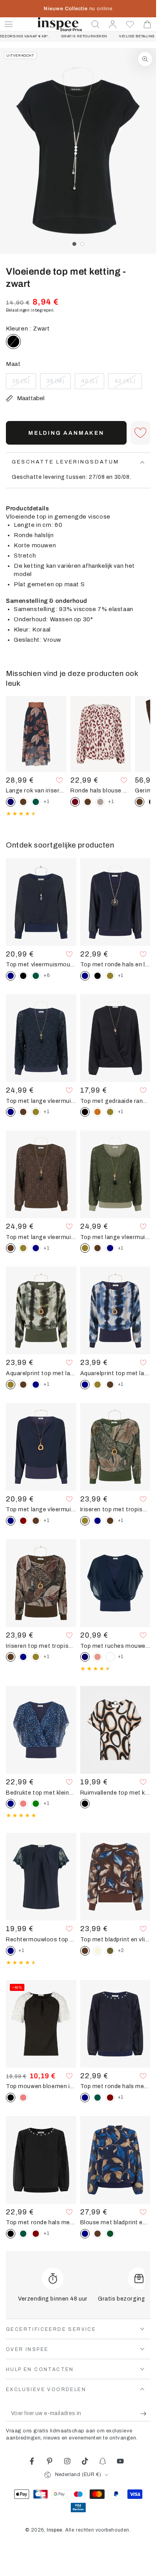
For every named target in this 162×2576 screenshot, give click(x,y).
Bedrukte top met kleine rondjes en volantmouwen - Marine (41, 1793)
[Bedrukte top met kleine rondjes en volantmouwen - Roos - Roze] (23, 1804)
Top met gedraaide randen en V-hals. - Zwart (115, 1101)
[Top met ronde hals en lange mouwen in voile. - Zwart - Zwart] (98, 976)
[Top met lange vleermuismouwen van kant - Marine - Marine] (36, 1248)
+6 (47, 975)
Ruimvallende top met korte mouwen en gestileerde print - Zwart (115, 1793)
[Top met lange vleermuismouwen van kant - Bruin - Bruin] (23, 1112)
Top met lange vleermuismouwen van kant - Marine (41, 1101)
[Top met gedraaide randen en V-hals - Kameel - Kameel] (98, 1112)
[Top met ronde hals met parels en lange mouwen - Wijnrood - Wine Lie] (110, 2098)
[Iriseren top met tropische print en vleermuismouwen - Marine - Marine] (98, 1521)
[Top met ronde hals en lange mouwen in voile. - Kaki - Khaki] (110, 976)
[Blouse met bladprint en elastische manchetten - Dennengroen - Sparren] (110, 2234)
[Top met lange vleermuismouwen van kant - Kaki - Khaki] (36, 1112)
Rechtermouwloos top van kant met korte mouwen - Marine (41, 1939)
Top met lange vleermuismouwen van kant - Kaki (115, 1237)
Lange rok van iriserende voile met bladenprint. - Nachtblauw (36, 790)
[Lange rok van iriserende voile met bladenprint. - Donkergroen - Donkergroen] (36, 802)
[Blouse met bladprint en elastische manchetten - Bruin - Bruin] (98, 2234)
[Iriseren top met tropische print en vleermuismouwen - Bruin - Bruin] (110, 1521)
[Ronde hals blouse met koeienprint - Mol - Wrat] (100, 802)
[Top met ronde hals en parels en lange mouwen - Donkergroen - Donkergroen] (98, 2098)
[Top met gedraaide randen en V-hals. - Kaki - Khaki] (110, 1112)
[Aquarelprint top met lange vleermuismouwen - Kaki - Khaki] (98, 1385)
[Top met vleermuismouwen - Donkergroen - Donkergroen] (36, 976)
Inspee (55, 2530)
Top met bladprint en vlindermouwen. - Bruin (115, 1939)
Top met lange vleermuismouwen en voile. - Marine (41, 1509)
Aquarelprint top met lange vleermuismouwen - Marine (115, 1373)
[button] (96, 24)
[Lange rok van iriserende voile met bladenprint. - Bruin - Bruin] (23, 802)
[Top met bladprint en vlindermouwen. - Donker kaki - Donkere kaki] (110, 1951)
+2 (121, 1950)
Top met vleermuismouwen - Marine (41, 964)
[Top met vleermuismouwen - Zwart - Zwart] (23, 976)
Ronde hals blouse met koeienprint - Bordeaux (101, 790)
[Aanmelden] (145, 2413)
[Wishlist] (130, 24)
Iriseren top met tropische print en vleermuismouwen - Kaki (115, 1509)
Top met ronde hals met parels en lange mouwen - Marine (115, 2086)
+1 (46, 801)
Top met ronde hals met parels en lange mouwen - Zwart (41, 2222)
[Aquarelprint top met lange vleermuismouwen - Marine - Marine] (36, 1385)
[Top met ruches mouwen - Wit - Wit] (110, 1657)
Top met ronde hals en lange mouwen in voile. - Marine (115, 964)
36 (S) (24, 384)
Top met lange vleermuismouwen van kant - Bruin (41, 1237)
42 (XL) (128, 384)
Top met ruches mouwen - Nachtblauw (115, 1646)
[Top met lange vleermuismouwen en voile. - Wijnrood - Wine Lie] (23, 1521)
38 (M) (58, 384)
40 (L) (92, 384)
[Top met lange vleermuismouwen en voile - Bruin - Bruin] (36, 1521)
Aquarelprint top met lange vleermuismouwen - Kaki (41, 1373)
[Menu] (9, 24)
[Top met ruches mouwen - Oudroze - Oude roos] (98, 1657)
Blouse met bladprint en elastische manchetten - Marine (115, 2222)
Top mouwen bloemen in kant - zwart (41, 2086)
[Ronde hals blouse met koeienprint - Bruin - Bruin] (88, 802)
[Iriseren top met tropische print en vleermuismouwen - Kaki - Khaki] (36, 1657)
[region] (78, 151)
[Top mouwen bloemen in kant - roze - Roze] (23, 2098)
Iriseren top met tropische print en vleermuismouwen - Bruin (41, 1646)
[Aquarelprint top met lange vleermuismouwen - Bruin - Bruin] (23, 1385)
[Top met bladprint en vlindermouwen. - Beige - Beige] (98, 1951)
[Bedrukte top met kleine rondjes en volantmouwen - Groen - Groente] (36, 1804)
